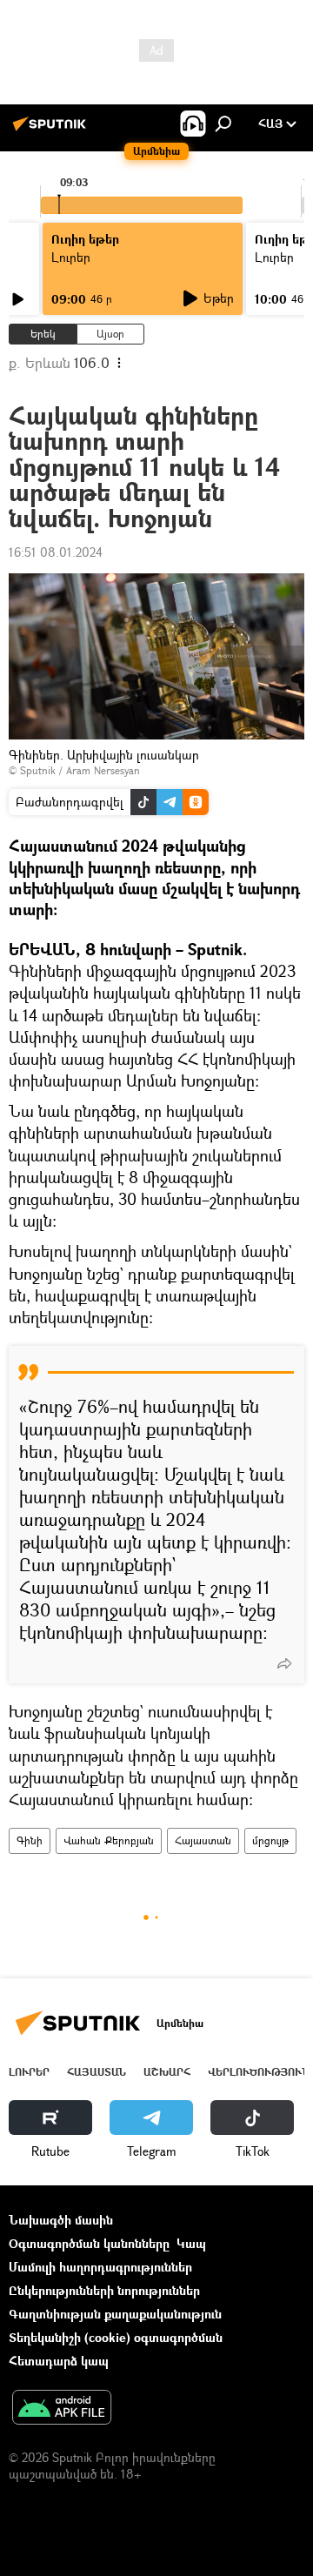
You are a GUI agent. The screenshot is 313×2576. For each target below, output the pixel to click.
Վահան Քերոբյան (109, 1840)
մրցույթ (270, 1840)
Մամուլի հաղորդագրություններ (100, 2267)
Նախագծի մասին (61, 2220)
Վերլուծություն (259, 2072)
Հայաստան (203, 1840)
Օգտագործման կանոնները (89, 2243)
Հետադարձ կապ (59, 2361)
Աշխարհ (167, 2072)
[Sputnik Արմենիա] (52, 130)
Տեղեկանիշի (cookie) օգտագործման (116, 2337)
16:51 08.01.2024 (56, 552)
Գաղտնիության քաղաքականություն (115, 2314)
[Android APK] (62, 2409)
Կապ (191, 2243)
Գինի (30, 1840)
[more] (284, 1663)
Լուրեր (29, 2072)
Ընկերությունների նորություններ (104, 2290)
